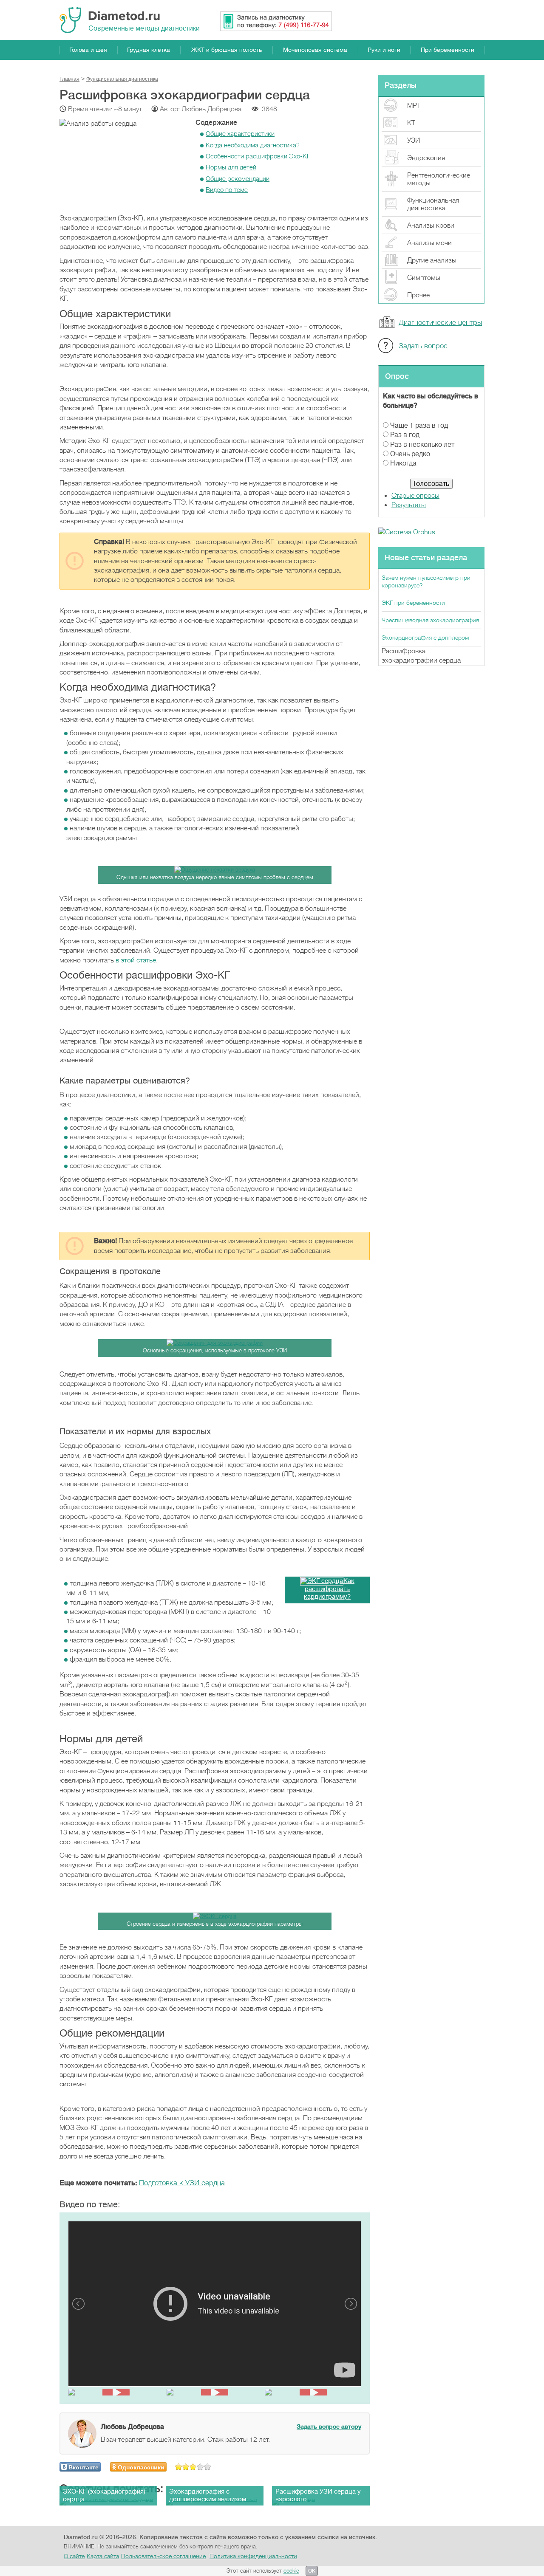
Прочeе (418, 295)
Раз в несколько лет (422, 445)
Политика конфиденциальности (253, 2556)
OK (312, 2571)
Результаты (409, 505)
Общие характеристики (240, 134)
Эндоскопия (426, 158)
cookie (291, 2571)
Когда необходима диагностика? (253, 145)
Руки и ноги (384, 50)
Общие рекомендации (238, 179)
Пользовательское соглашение (163, 2556)
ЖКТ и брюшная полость (227, 50)
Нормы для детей (231, 167)
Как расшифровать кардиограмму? (329, 1589)
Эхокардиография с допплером (425, 638)
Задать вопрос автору (329, 2426)
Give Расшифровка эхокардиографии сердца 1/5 (179, 2467)
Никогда (403, 463)
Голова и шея (88, 50)
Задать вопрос (423, 346)
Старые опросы (415, 496)
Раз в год (405, 435)
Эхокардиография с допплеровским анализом (208, 2496)
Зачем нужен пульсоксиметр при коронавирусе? (426, 581)
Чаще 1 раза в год (419, 426)
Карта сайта (103, 2556)
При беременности (448, 50)
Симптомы (424, 278)
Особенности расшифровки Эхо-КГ (258, 156)
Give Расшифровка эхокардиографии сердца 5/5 (208, 2467)
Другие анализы (432, 260)
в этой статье (136, 960)
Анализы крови (431, 226)
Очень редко (410, 454)
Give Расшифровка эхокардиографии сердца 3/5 (193, 2467)
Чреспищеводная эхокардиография (430, 620)
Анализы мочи (429, 243)
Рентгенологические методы (439, 179)
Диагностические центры (440, 323)
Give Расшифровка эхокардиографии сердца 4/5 (200, 2467)
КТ (411, 123)
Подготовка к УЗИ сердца (182, 2183)
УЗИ (414, 141)
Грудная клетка (149, 50)
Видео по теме (227, 190)
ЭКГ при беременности (413, 603)
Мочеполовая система (315, 50)
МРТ (414, 106)
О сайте (74, 2556)
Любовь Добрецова (212, 109)
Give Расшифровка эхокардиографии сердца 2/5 (186, 2467)
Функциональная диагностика (433, 204)
